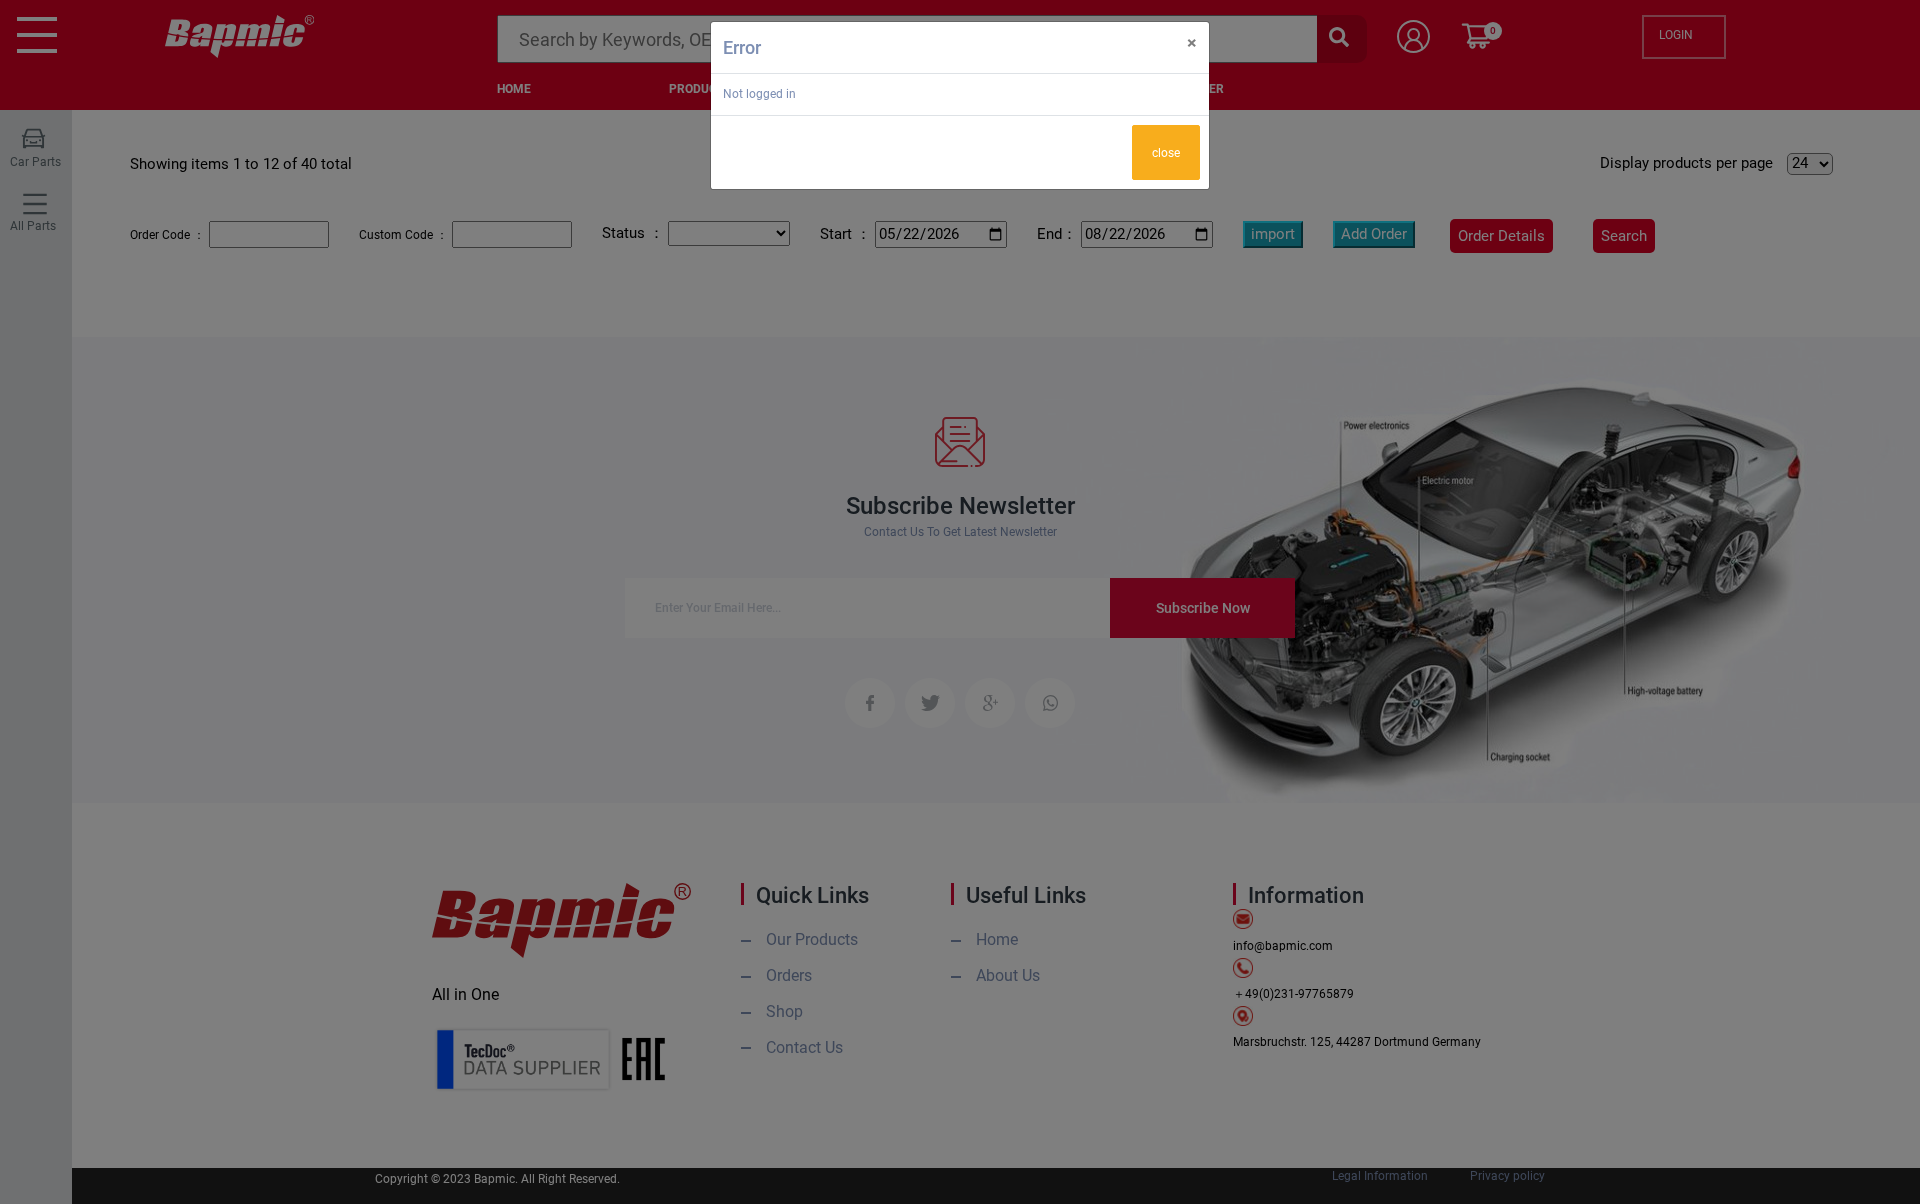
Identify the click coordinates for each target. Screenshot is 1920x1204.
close (1166, 153)
